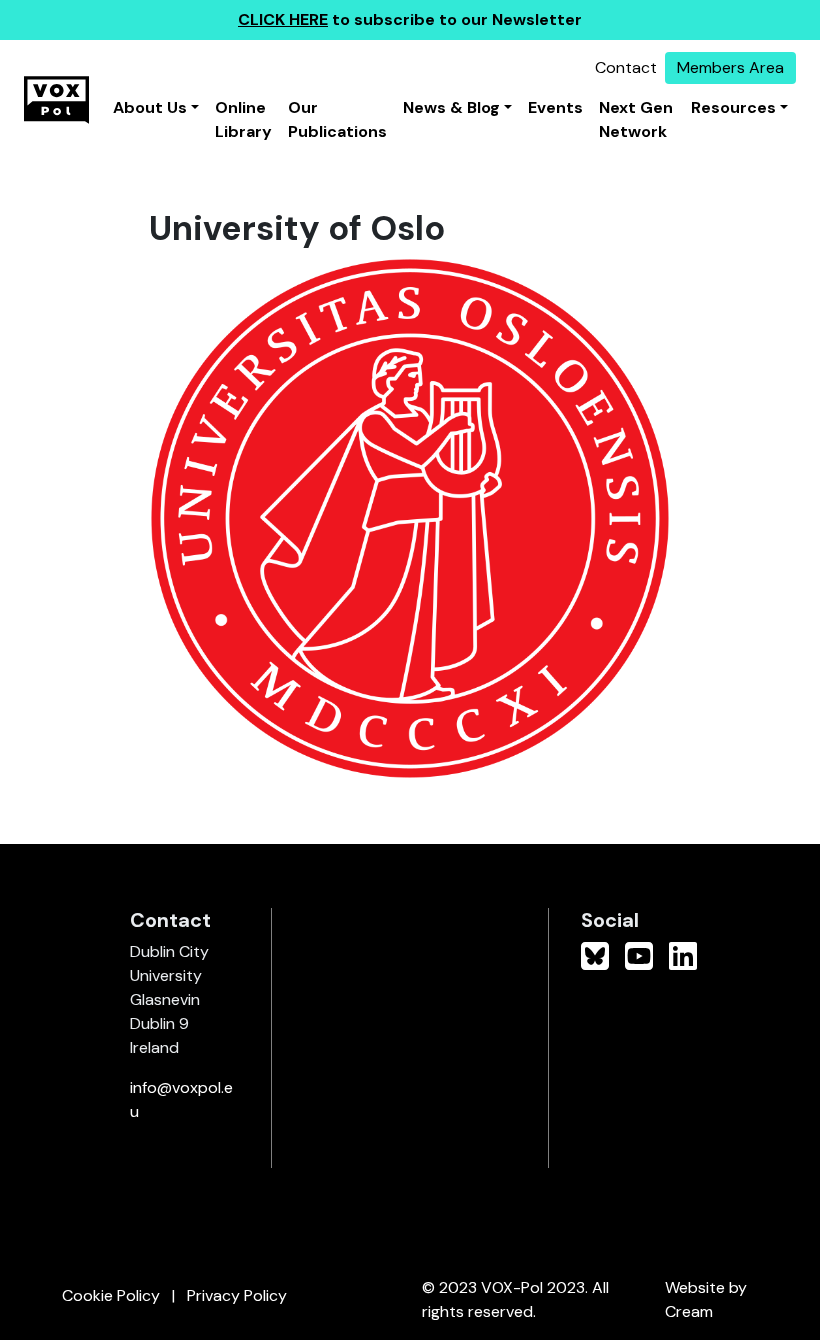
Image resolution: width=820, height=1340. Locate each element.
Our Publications (337, 119)
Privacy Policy (237, 1295)
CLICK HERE (283, 19)
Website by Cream (706, 1299)
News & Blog (451, 107)
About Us (150, 107)
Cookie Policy (111, 1295)
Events (555, 107)
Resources (733, 107)
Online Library (243, 119)
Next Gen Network (636, 119)
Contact (626, 67)
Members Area (730, 67)
